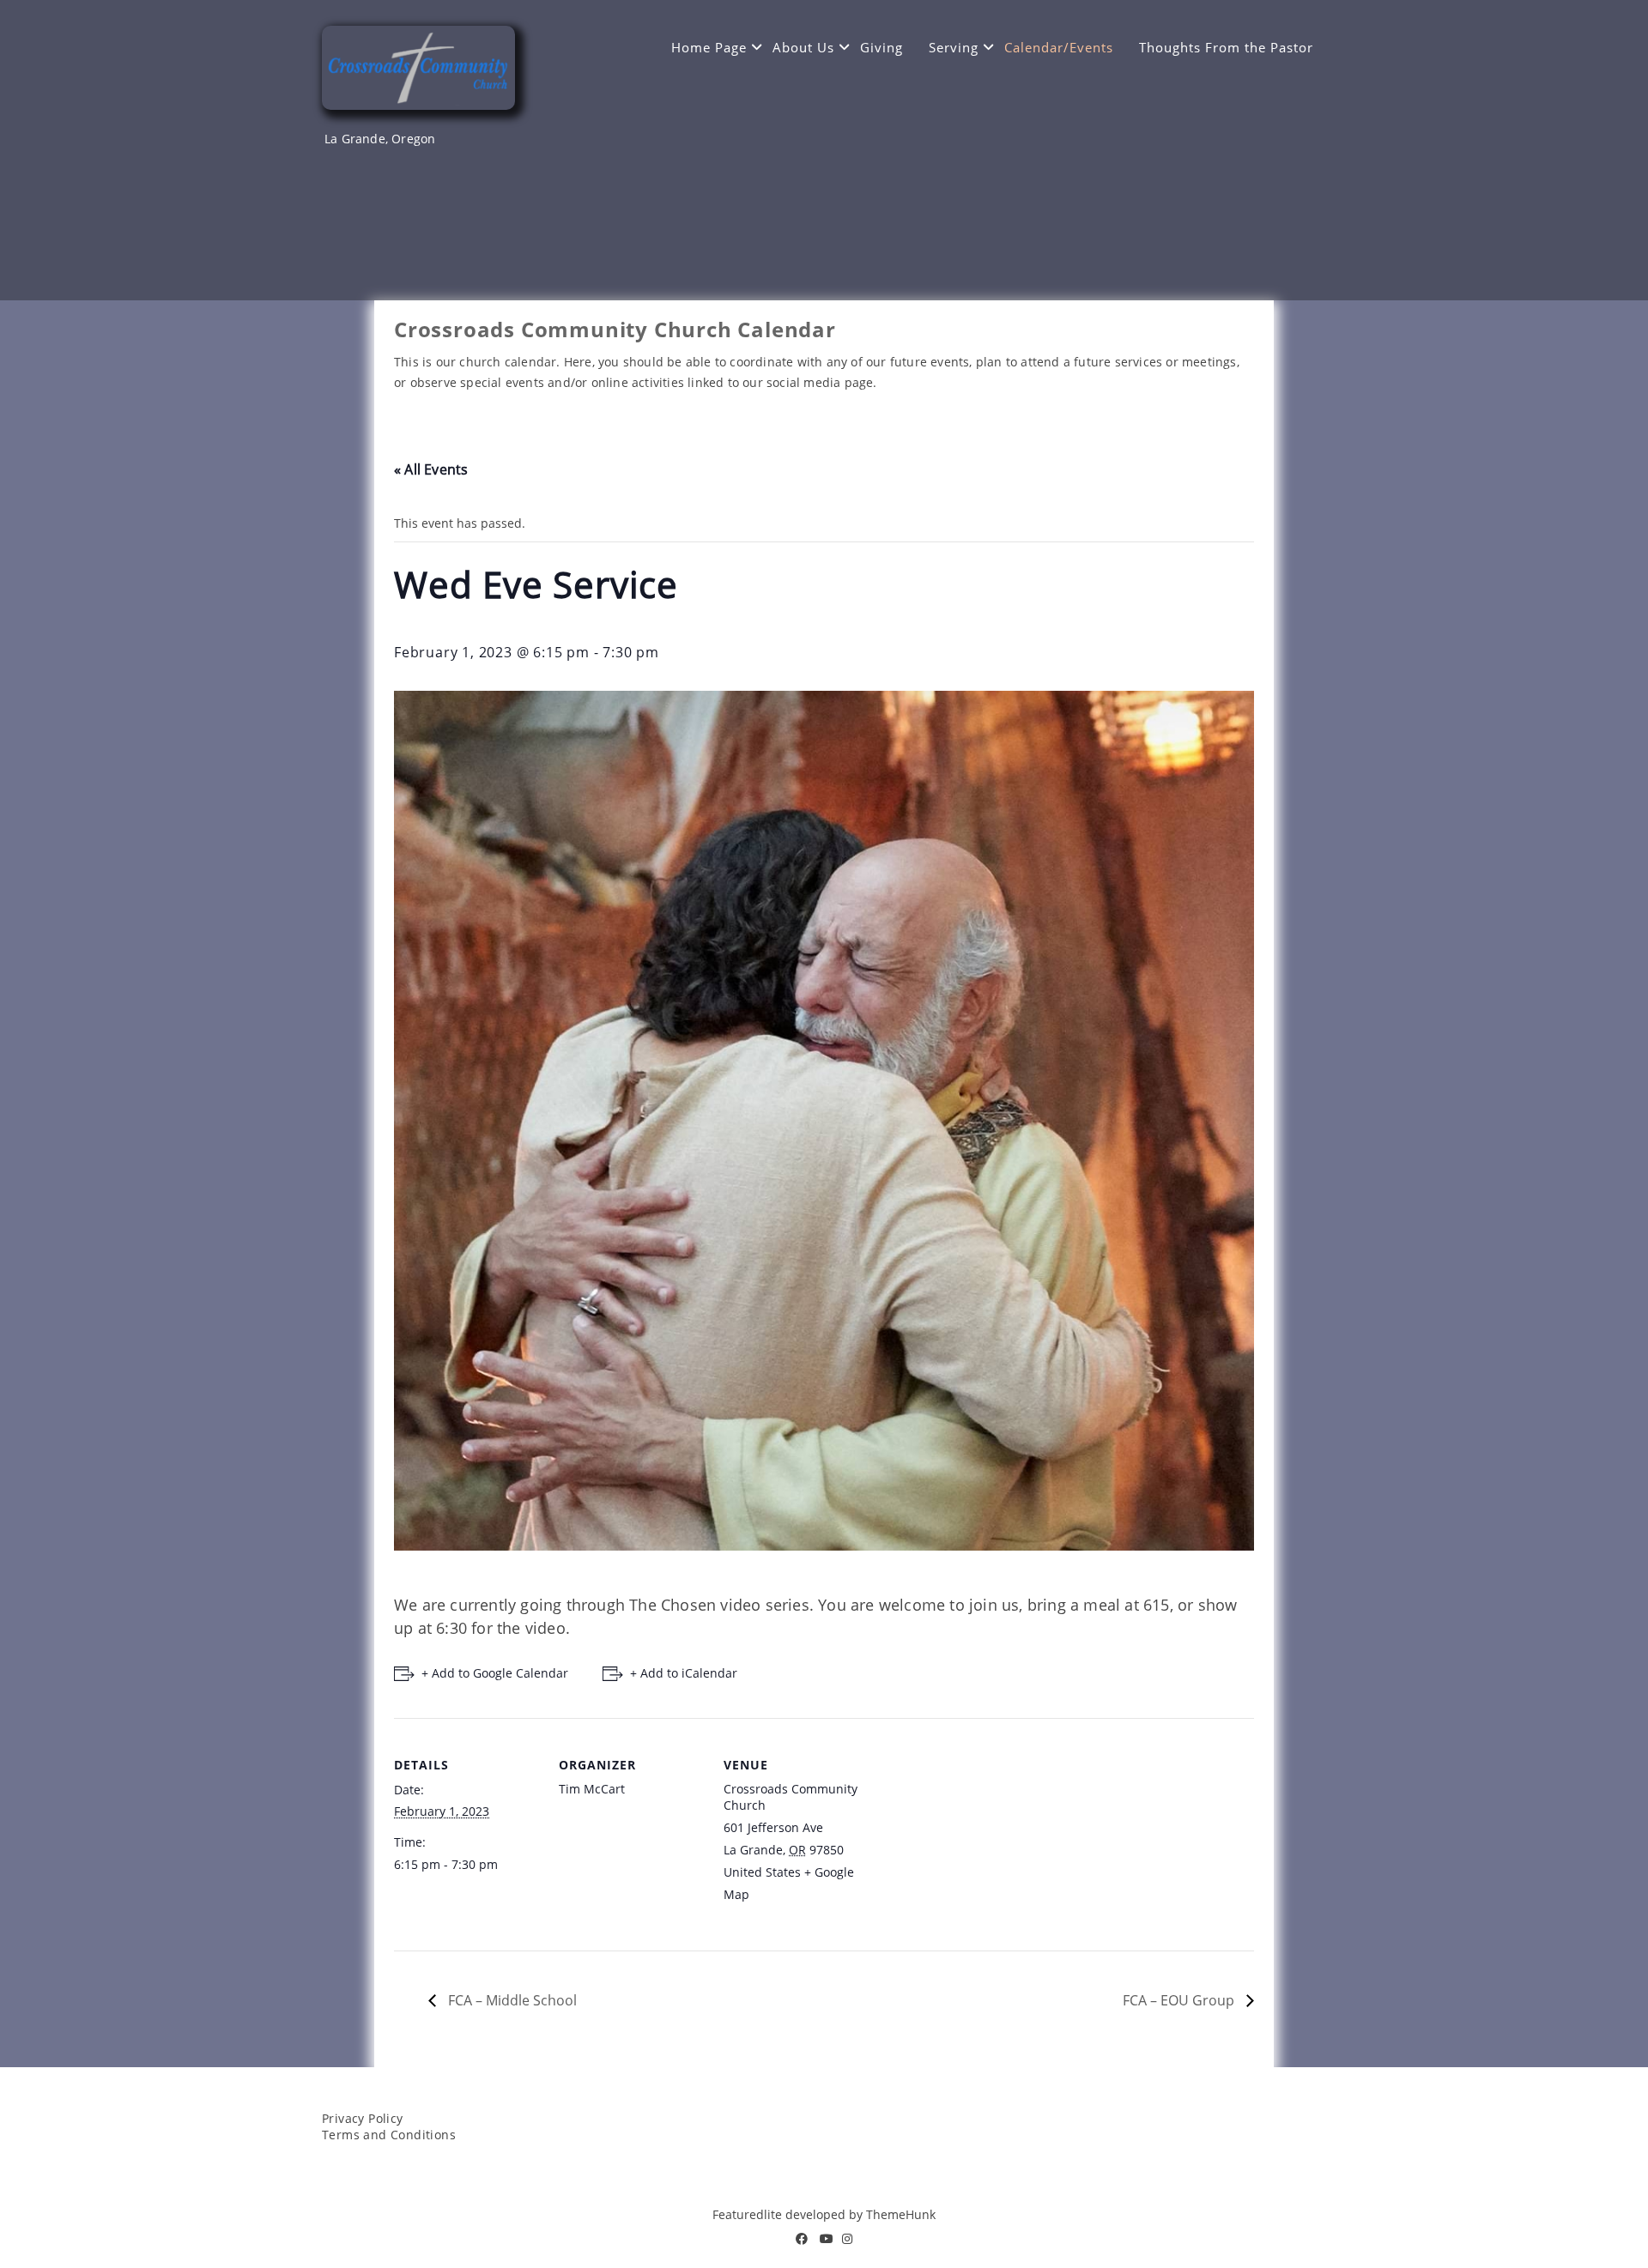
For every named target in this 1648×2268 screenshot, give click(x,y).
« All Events (431, 469)
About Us (803, 47)
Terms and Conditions (389, 2135)
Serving (954, 47)
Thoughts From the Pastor (1226, 47)
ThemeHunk (901, 2214)
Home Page (709, 47)
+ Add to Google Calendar (495, 1673)
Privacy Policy (363, 2118)
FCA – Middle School (511, 2000)
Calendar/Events (1059, 47)
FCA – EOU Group (1180, 2000)
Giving (882, 47)
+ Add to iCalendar (684, 1673)
